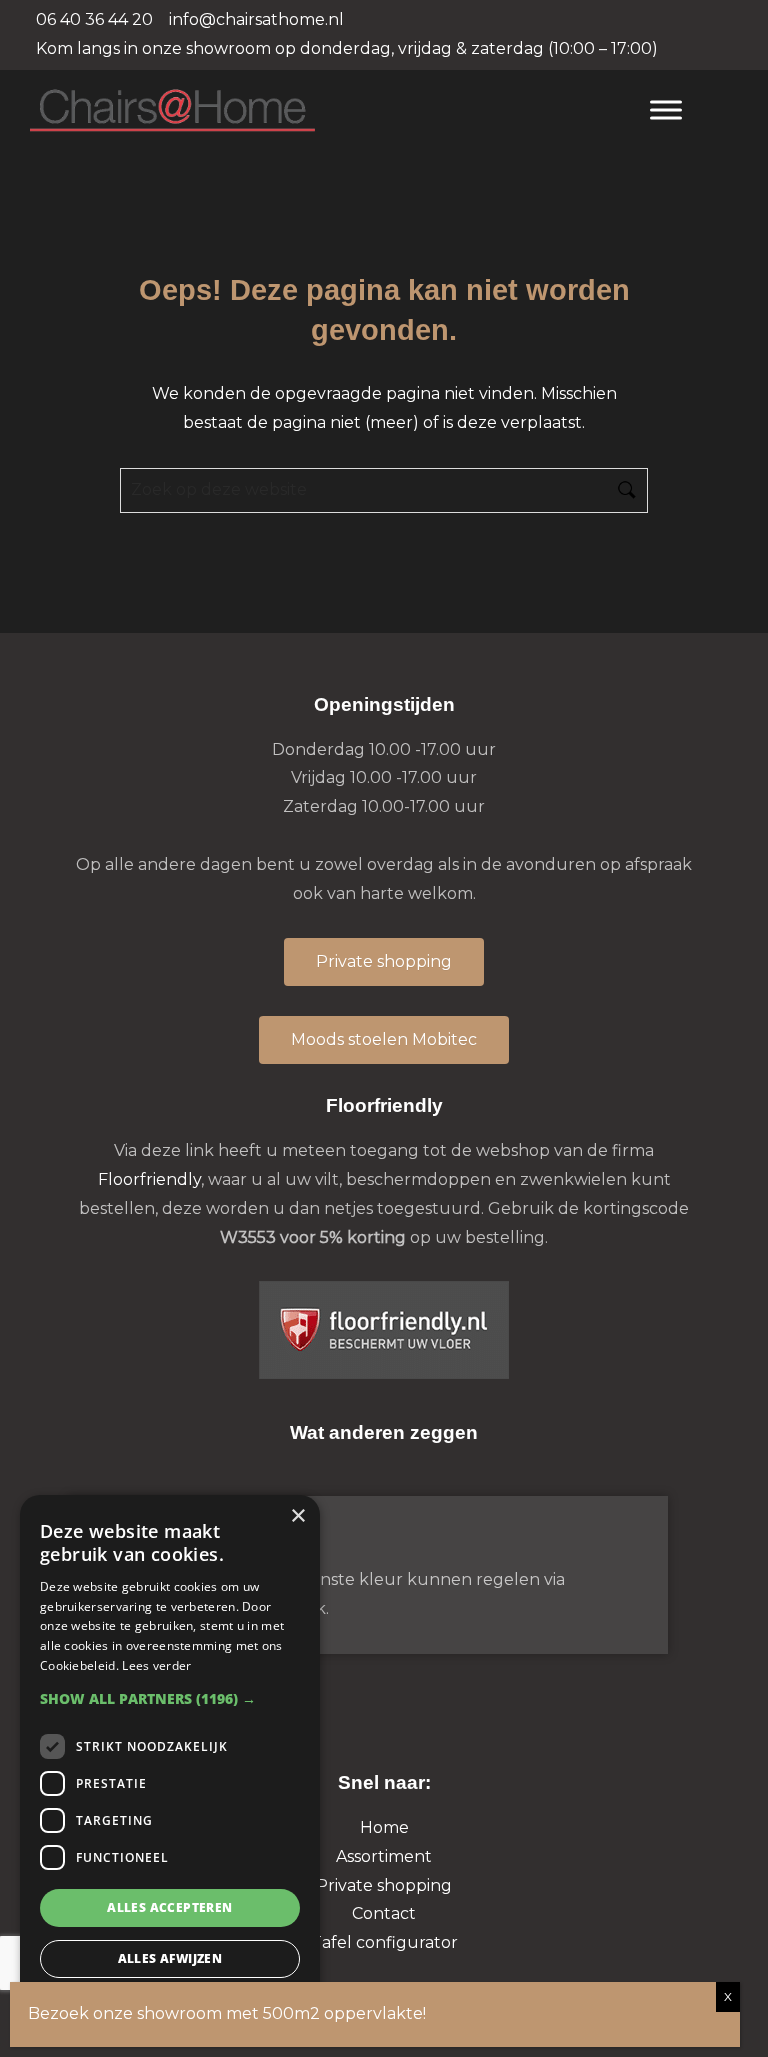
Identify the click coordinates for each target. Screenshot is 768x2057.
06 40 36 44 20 (94, 19)
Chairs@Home (320, 111)
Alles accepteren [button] (169, 1907)
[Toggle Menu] (666, 109)
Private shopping (384, 1885)
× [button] (297, 1516)
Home (384, 1827)
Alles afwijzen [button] (170, 1958)
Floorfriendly (149, 1179)
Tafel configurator (384, 1942)
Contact (384, 1913)
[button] (170, 1698)
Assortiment (384, 1856)
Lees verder (156, 1665)
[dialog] (170, 1766)
